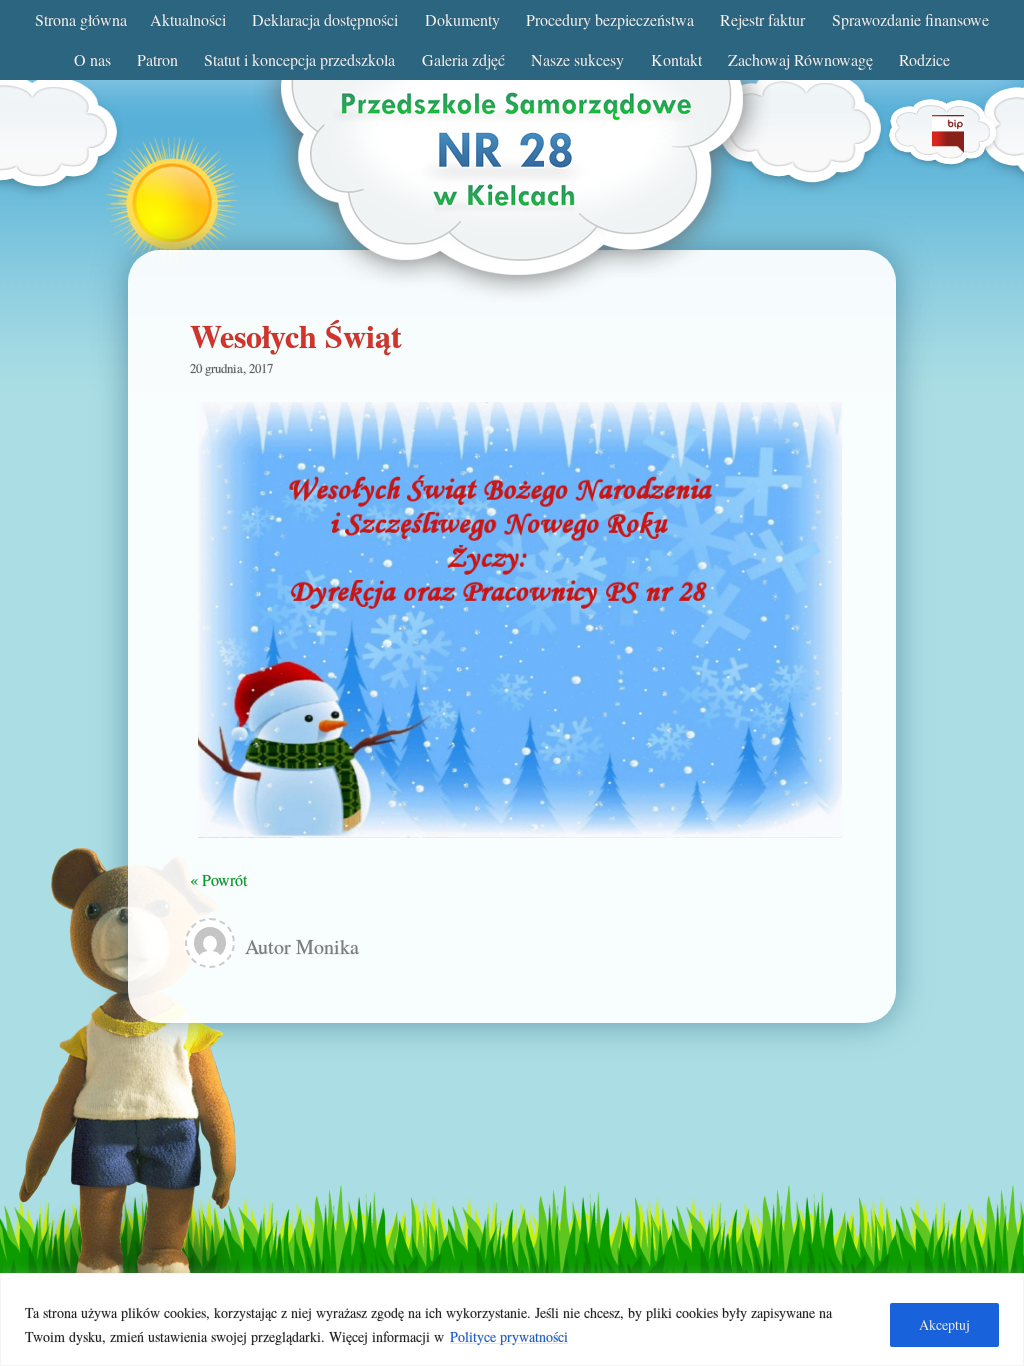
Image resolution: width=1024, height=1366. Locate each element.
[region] (512, 1319)
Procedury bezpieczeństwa (610, 19)
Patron (157, 59)
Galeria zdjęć (463, 59)
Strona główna (81, 19)
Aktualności (188, 19)
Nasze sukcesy (577, 59)
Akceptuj (944, 1324)
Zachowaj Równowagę (800, 59)
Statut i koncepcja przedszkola (299, 59)
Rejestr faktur (762, 19)
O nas (92, 59)
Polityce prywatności (509, 1336)
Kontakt (676, 59)
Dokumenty (462, 19)
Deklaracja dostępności (325, 19)
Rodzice (924, 59)
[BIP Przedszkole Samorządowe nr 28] (948, 146)
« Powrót (218, 879)
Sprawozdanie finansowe (910, 19)
